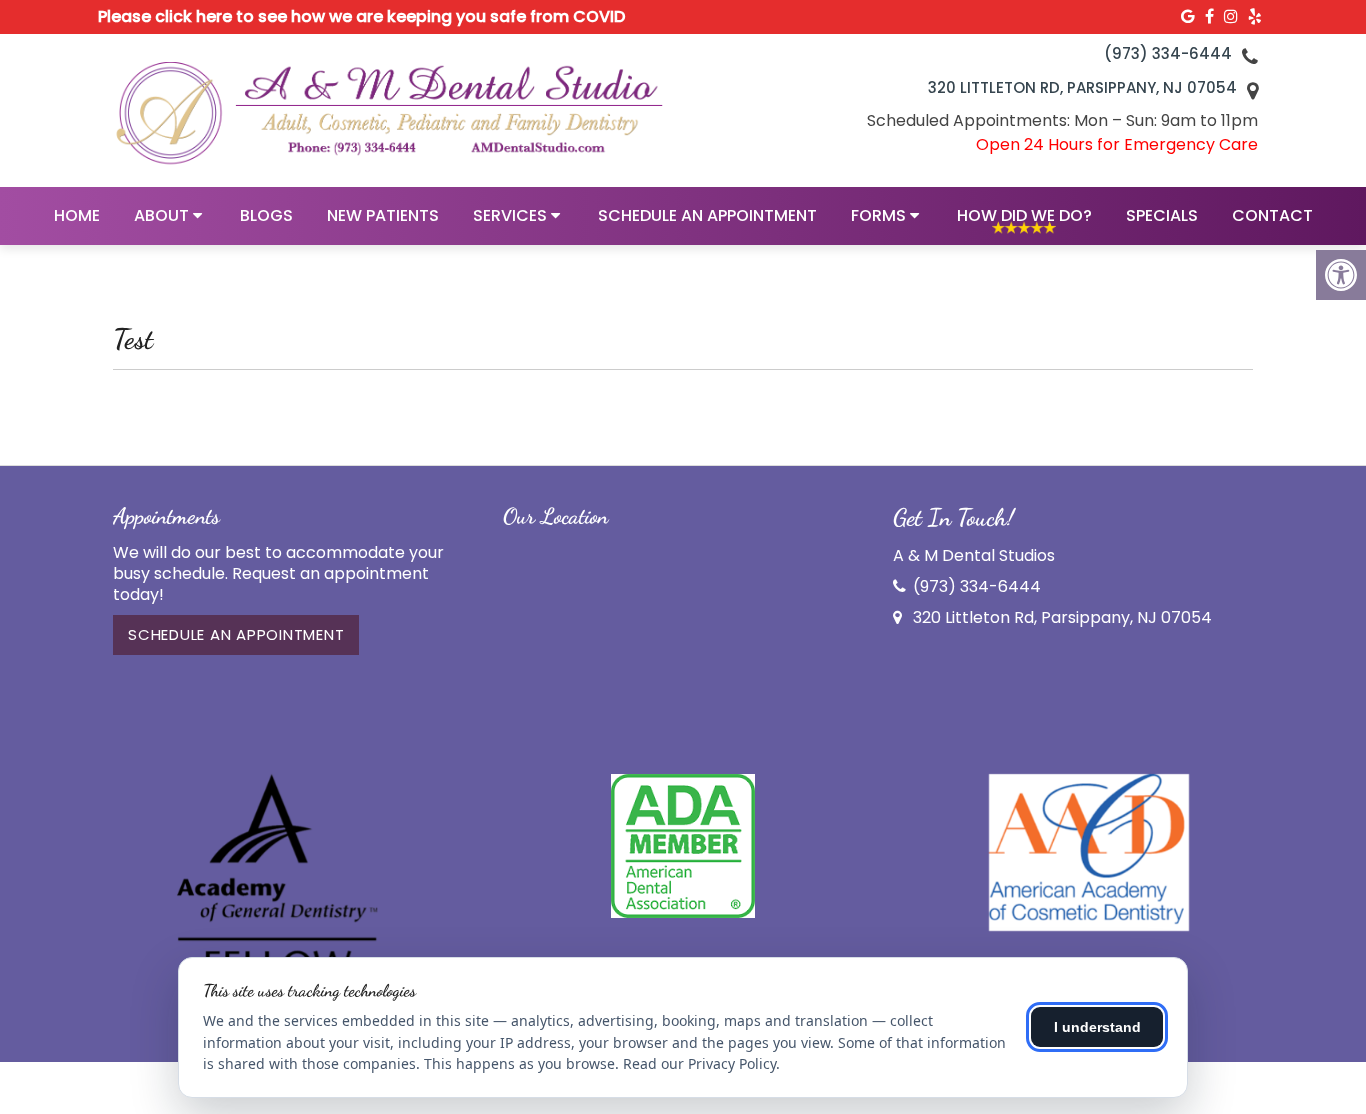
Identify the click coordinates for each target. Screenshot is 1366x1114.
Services (510, 215)
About (161, 215)
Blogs (266, 215)
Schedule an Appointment (707, 215)
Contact (1272, 215)
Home (77, 215)
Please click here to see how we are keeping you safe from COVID (361, 16)
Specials (1162, 215)
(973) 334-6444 (1168, 53)
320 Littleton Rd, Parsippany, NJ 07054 (1082, 87)
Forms (878, 215)
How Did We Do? (1024, 215)
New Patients (383, 215)
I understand (1097, 1027)
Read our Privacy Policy (699, 1063)
